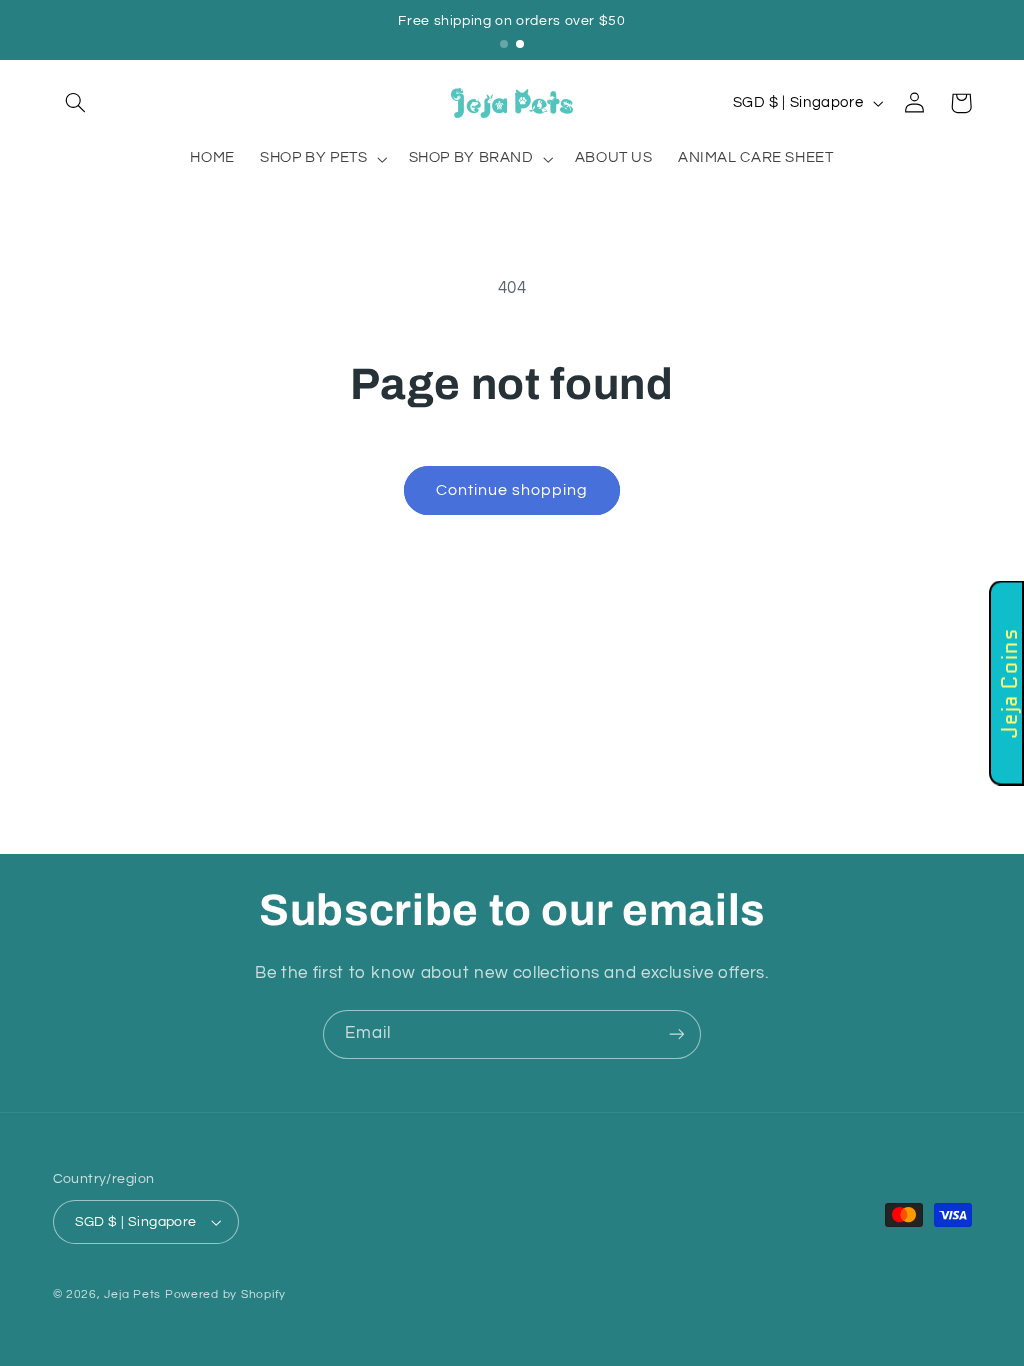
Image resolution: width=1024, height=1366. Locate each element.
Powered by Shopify (225, 1294)
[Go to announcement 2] (520, 44)
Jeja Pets (132, 1294)
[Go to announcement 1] (504, 44)
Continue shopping (512, 490)
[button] (76, 103)
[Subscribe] (677, 1034)
